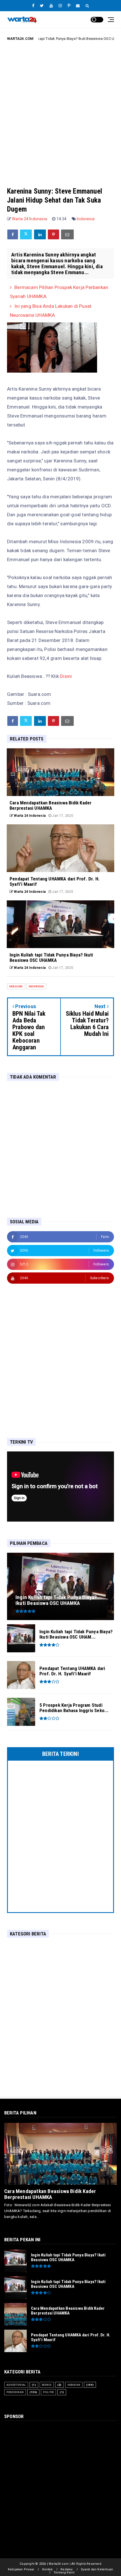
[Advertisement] (60, 110)
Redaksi (67, 2569)
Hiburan (74, 2385)
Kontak (47, 2569)
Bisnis (47, 2385)
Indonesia (86, 219)
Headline (16, 986)
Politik (48, 2392)
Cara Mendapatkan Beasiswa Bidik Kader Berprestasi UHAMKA (50, 2194)
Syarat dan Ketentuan (97, 2569)
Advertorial (16, 2385)
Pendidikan (15, 2392)
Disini (66, 676)
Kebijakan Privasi (21, 2569)
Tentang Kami (64, 2572)
